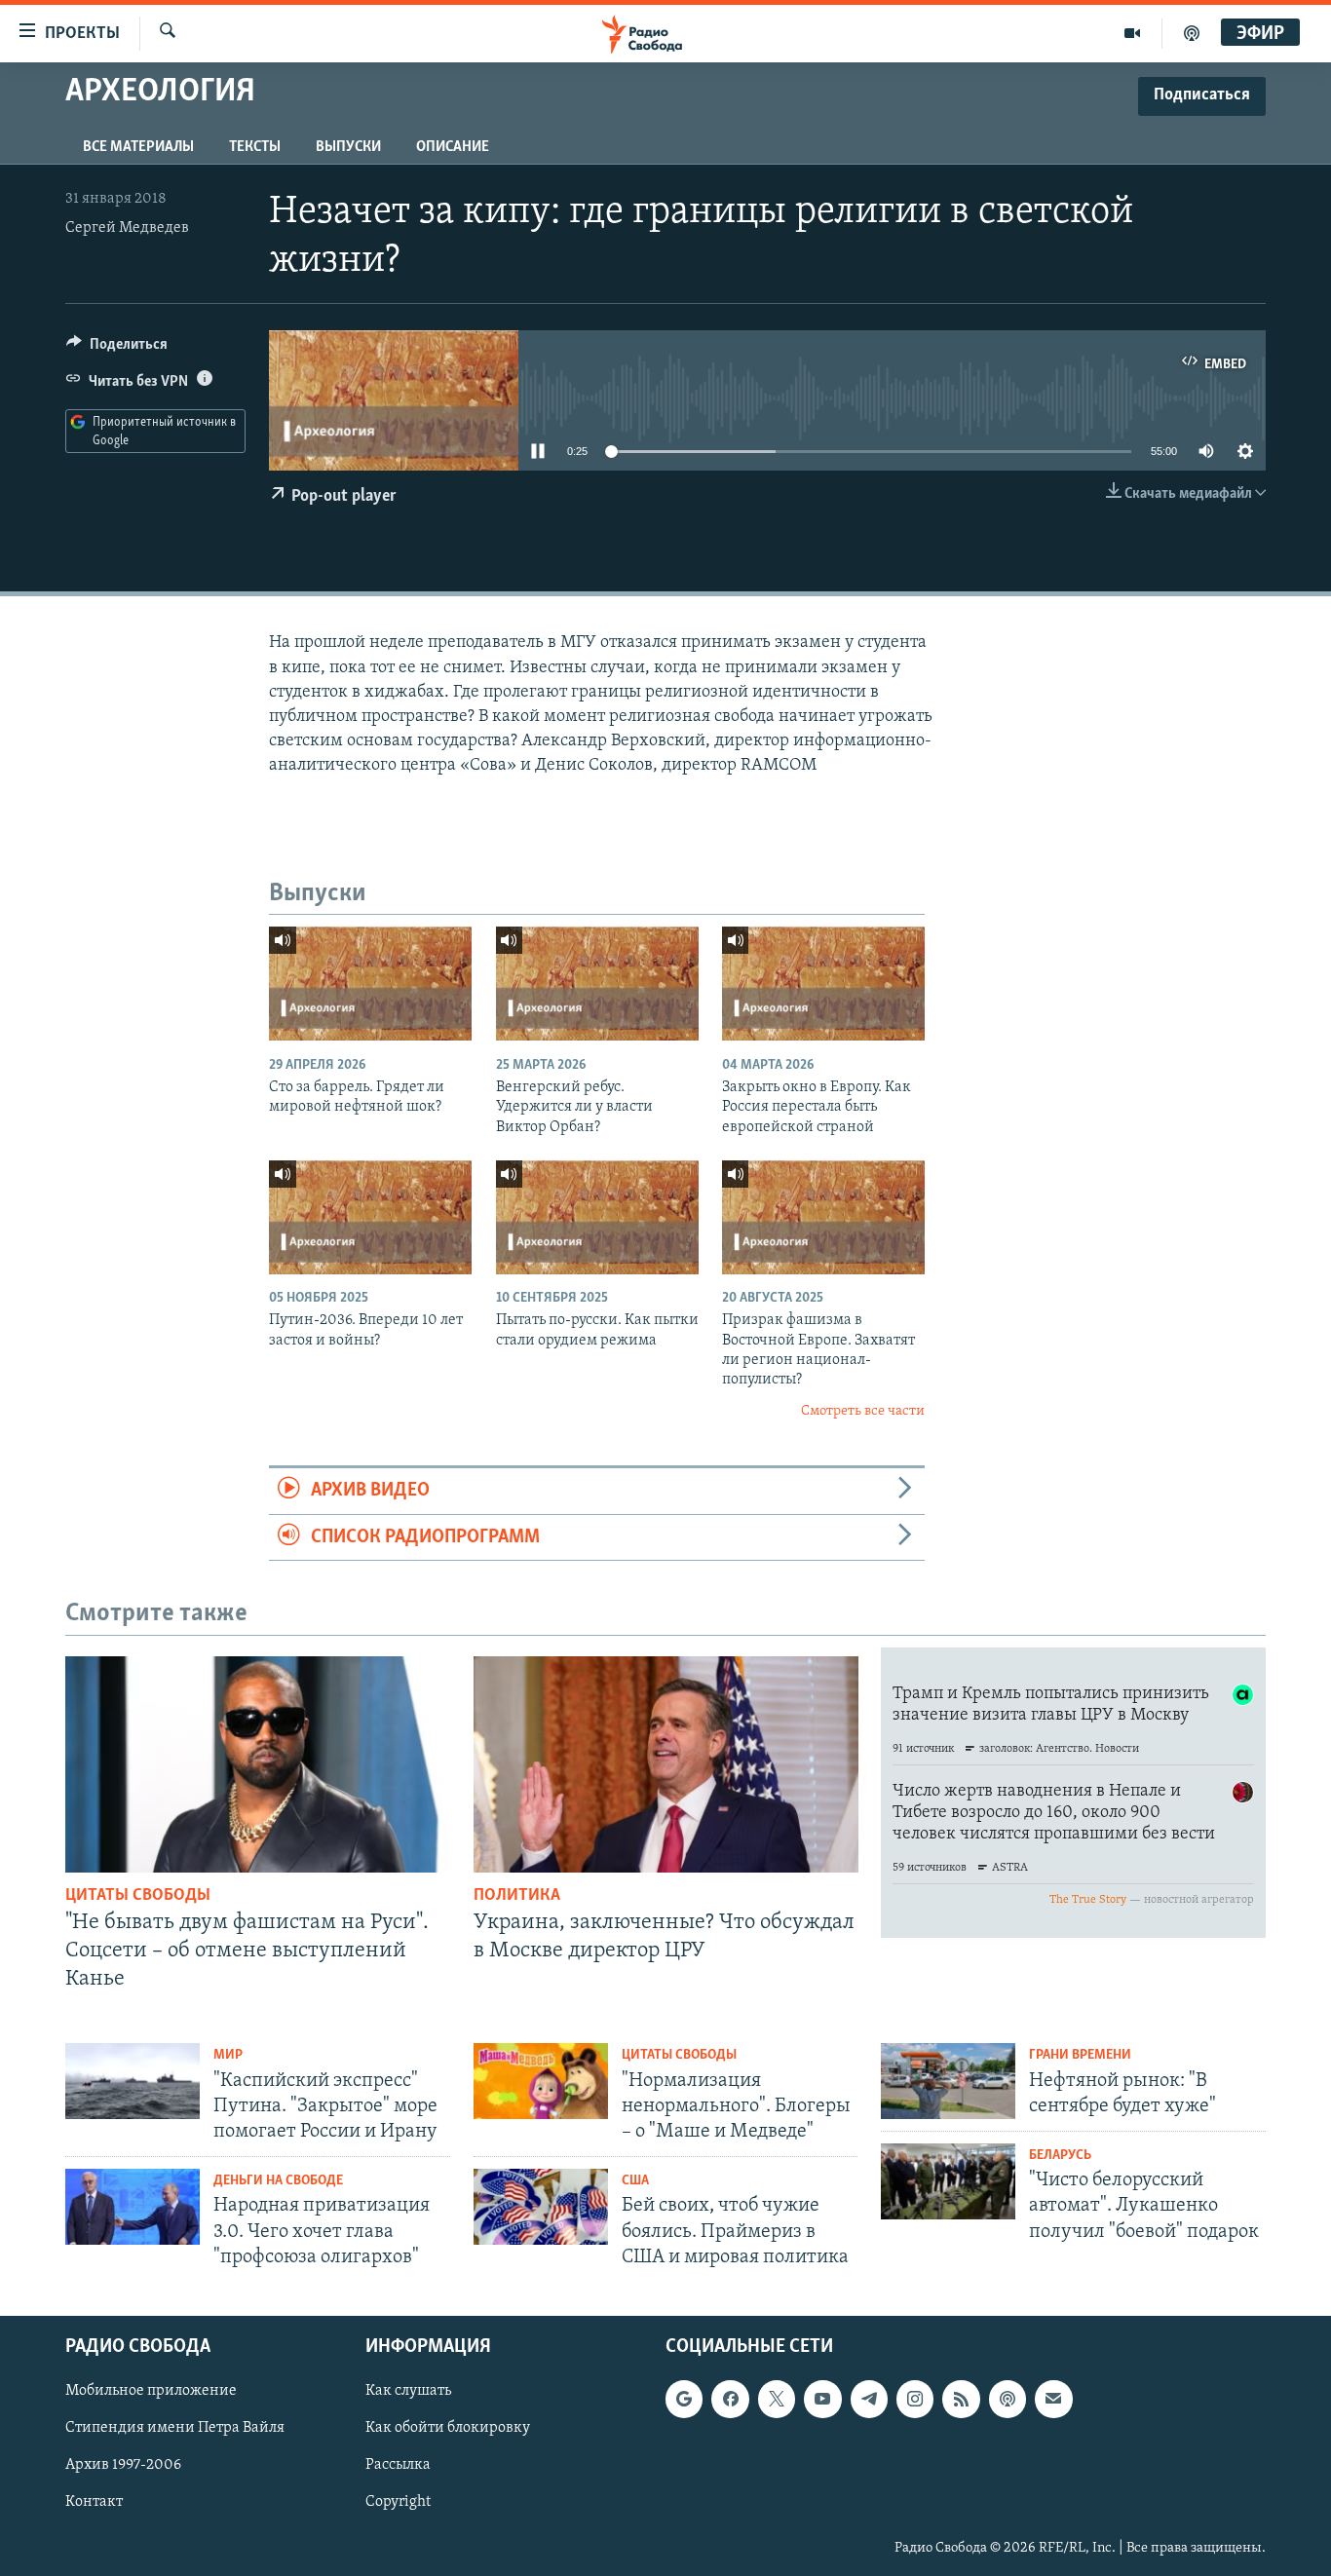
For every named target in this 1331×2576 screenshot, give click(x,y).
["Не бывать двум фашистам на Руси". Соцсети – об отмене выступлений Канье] (258, 1764)
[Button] (117, 349)
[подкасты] (1192, 33)
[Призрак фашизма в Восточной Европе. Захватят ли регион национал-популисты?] (823, 1217)
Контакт (94, 2503)
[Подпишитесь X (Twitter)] (777, 2399)
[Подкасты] (1008, 2399)
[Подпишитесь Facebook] (730, 2399)
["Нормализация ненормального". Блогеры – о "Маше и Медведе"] (541, 2081)
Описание (453, 147)
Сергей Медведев (127, 228)
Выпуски (348, 147)
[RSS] (961, 2399)
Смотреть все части (863, 1411)
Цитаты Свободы (138, 1896)
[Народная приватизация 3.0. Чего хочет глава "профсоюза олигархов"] (133, 2207)
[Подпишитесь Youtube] (822, 2399)
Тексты (255, 147)
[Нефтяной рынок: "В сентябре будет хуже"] (948, 2081)
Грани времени (1080, 2055)
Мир (228, 2055)
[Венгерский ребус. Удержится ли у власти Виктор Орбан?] (597, 984)
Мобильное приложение (151, 2391)
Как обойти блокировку (448, 2428)
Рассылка (398, 2466)
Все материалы (138, 147)
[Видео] (1133, 33)
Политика (517, 1896)
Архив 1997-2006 (123, 2466)
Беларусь (1060, 2156)
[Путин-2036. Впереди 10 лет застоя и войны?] (370, 1217)
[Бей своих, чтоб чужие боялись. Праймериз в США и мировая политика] (541, 2207)
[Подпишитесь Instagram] (915, 2399)
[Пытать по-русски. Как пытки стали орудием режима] (597, 1217)
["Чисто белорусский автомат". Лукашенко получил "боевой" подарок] (948, 2181)
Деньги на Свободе (278, 2181)
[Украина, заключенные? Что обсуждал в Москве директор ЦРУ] (666, 1764)
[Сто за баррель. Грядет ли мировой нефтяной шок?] (370, 984)
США (635, 2181)
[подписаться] (1053, 2399)
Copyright (398, 2503)
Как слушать (408, 2391)
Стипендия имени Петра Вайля (175, 2428)
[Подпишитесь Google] (684, 2399)
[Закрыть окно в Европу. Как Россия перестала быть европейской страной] (823, 984)
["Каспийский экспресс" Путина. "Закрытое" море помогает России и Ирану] (133, 2081)
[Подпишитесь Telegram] (869, 2399)
